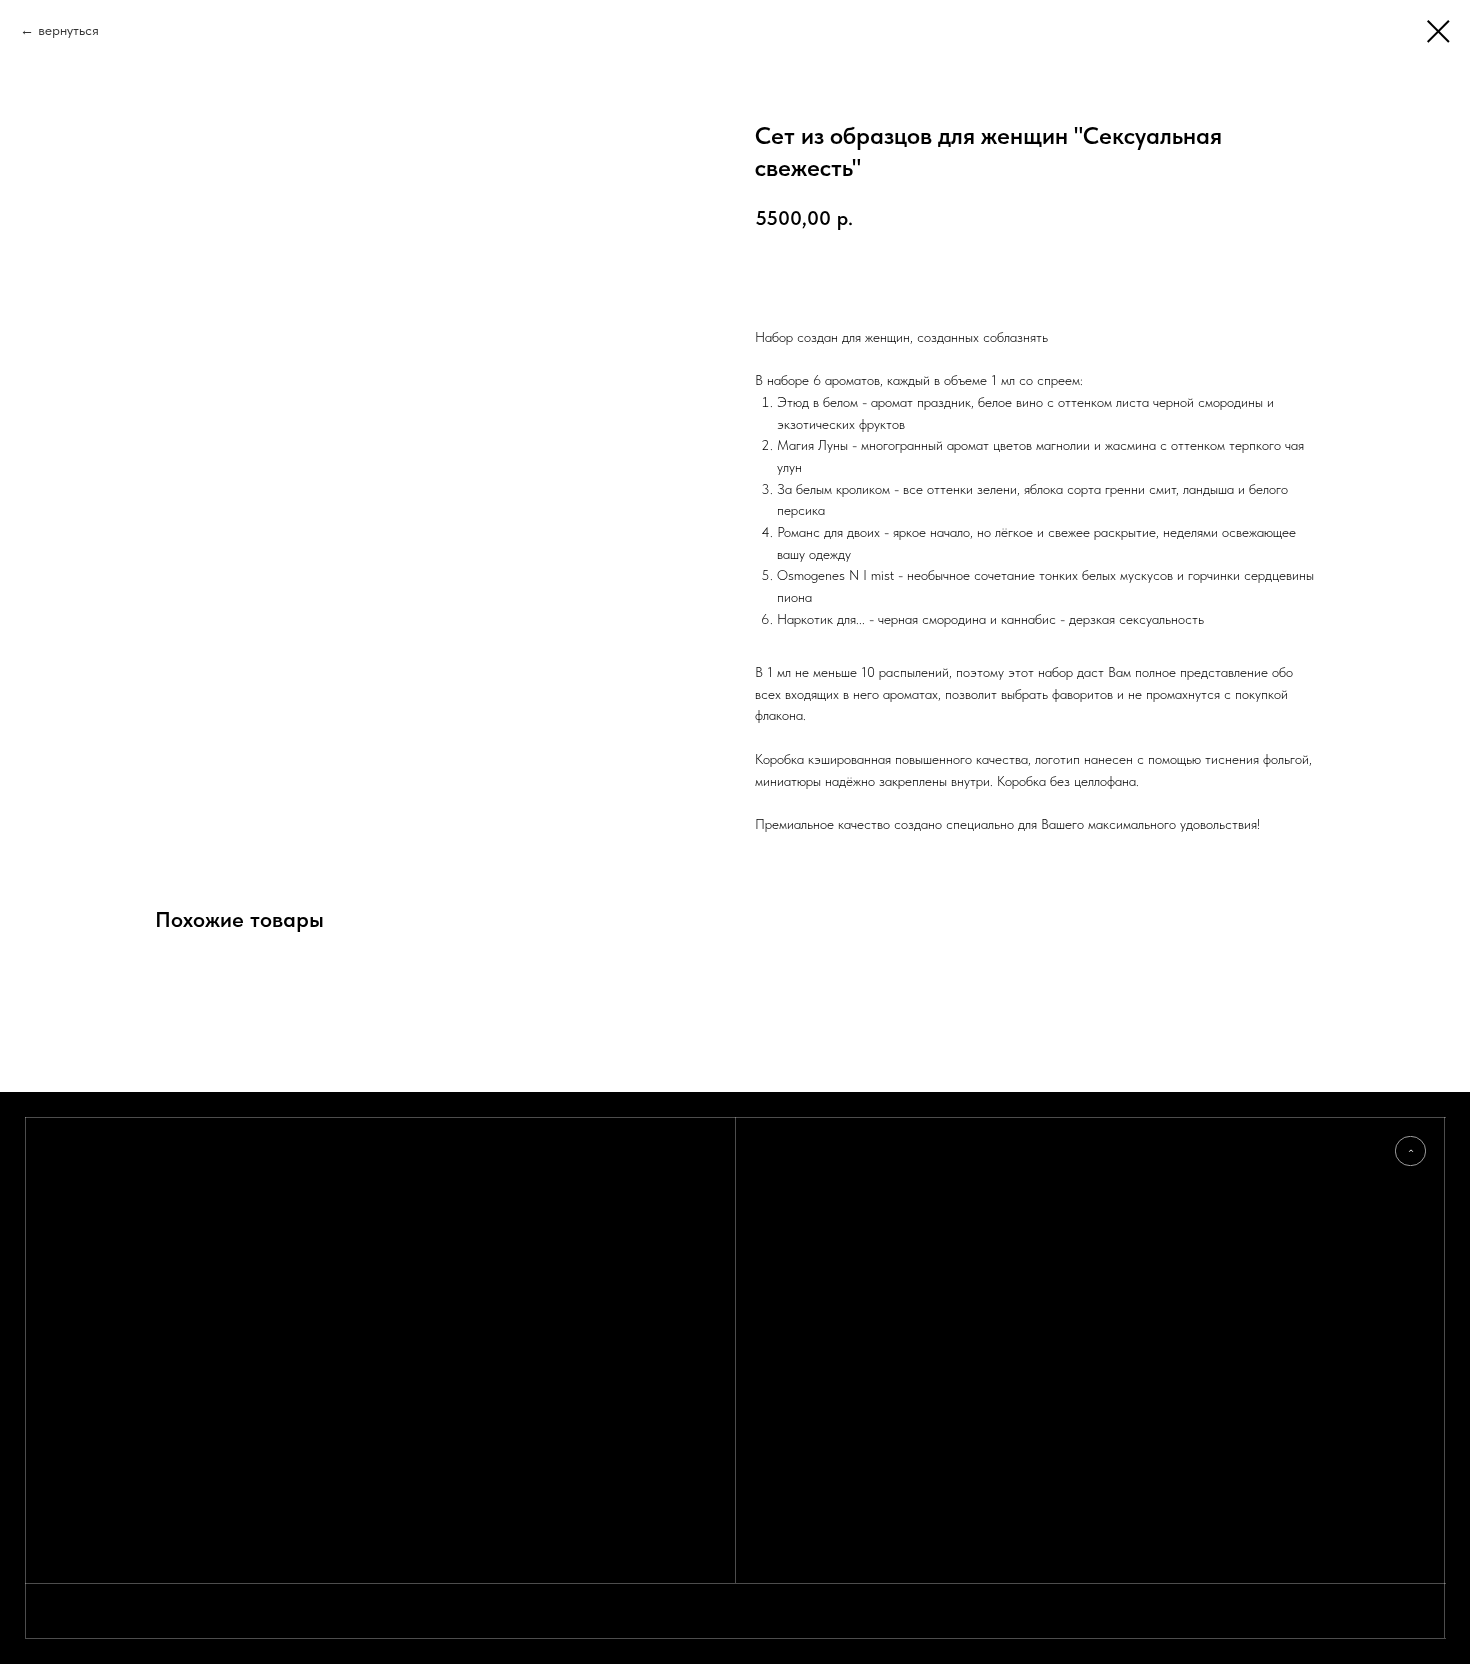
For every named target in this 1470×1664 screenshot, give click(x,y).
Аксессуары (987, 1313)
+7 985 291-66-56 (1200, 1176)
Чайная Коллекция (1004, 1244)
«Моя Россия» (992, 1176)
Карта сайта (792, 1261)
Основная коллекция (1010, 1193)
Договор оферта (1193, 1210)
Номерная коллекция (1011, 1227)
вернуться (68, 30)
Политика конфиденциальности (1232, 1193)
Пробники (787, 1210)
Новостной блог (801, 1193)
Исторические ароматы (1017, 1296)
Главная (781, 1176)
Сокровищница (996, 1261)
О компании (793, 1227)
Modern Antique (1002, 1210)
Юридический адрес (1206, 1227)
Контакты (785, 1244)
